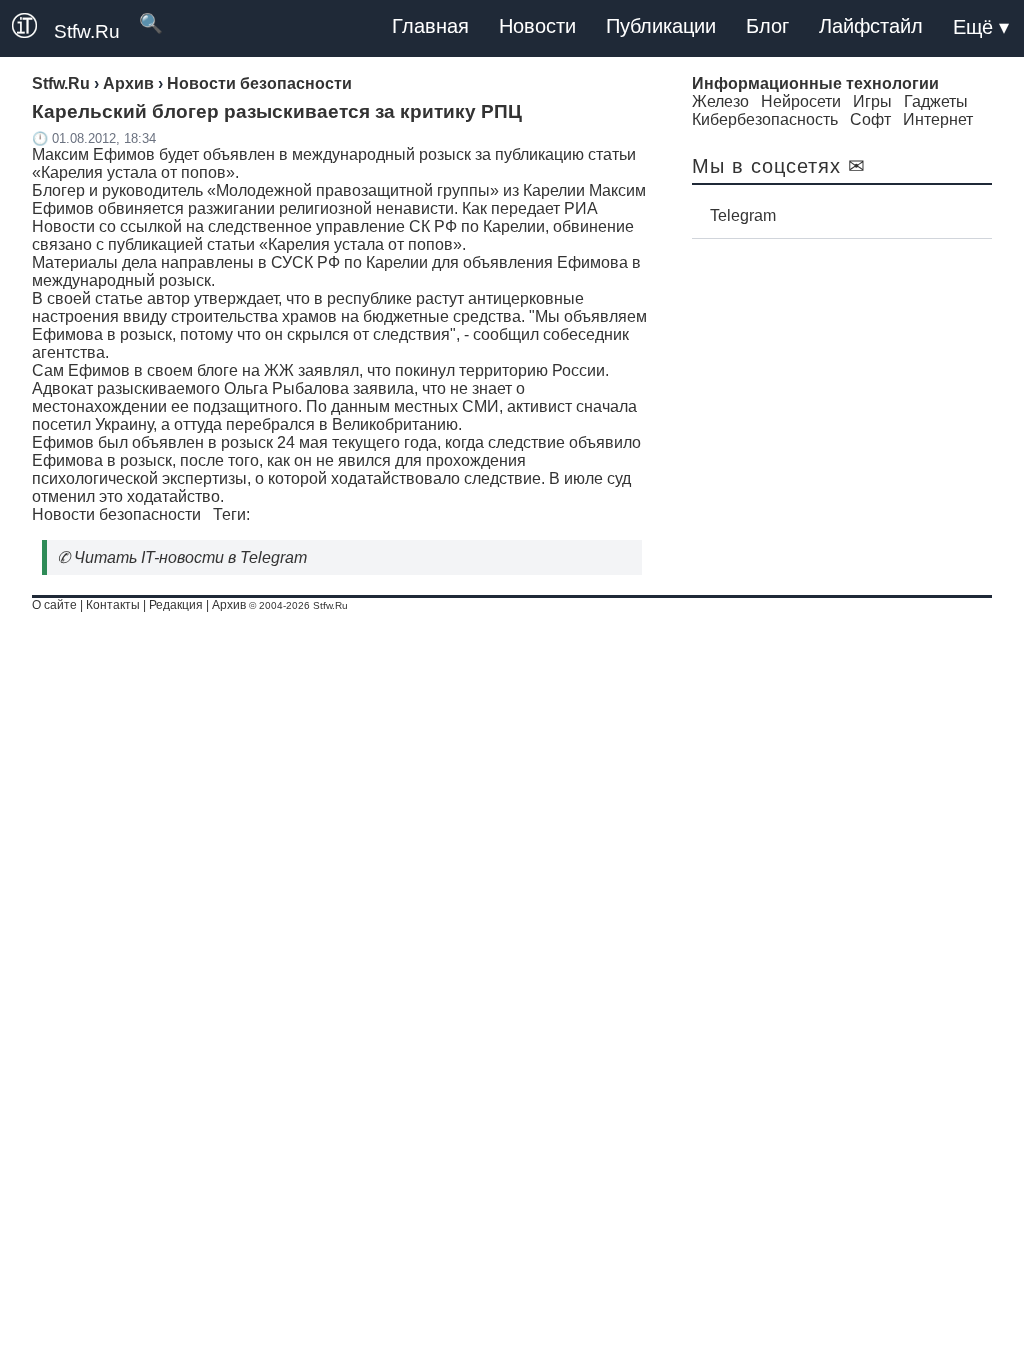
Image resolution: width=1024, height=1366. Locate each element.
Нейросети (801, 101)
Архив (229, 605)
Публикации (661, 26)
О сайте (54, 605)
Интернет (938, 119)
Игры (872, 101)
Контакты (113, 605)
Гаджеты (936, 101)
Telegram (743, 215)
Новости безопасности (116, 514)
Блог (767, 26)
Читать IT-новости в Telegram (190, 557)
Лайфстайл (871, 26)
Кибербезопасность (765, 119)
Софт (870, 119)
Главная (430, 26)
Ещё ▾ (981, 27)
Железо (720, 101)
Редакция (176, 605)
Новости (537, 26)
